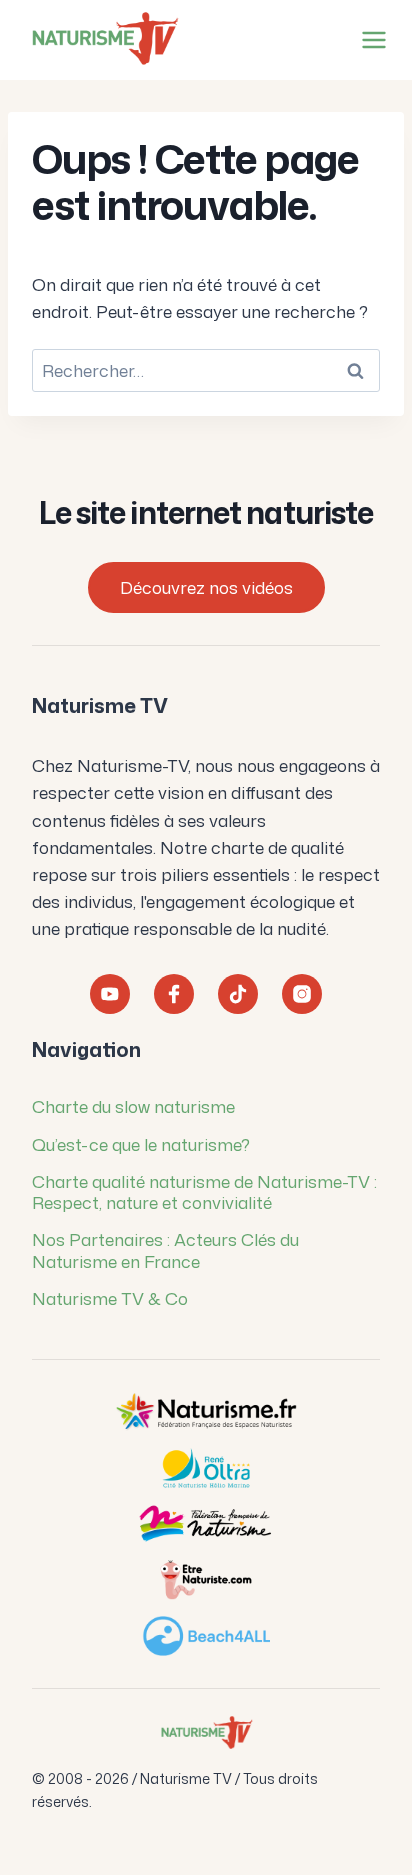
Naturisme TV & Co (110, 1298)
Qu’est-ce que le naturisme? (141, 1144)
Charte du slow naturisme (133, 1106)
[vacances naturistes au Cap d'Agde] (206, 1468)
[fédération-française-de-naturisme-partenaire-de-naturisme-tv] (206, 1524)
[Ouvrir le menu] (370, 39)
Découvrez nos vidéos (206, 587)
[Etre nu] (206, 1580)
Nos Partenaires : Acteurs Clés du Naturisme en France (165, 1249)
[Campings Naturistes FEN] (206, 1412)
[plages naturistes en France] (206, 1636)
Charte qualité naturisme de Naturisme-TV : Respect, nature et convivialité (204, 1191)
